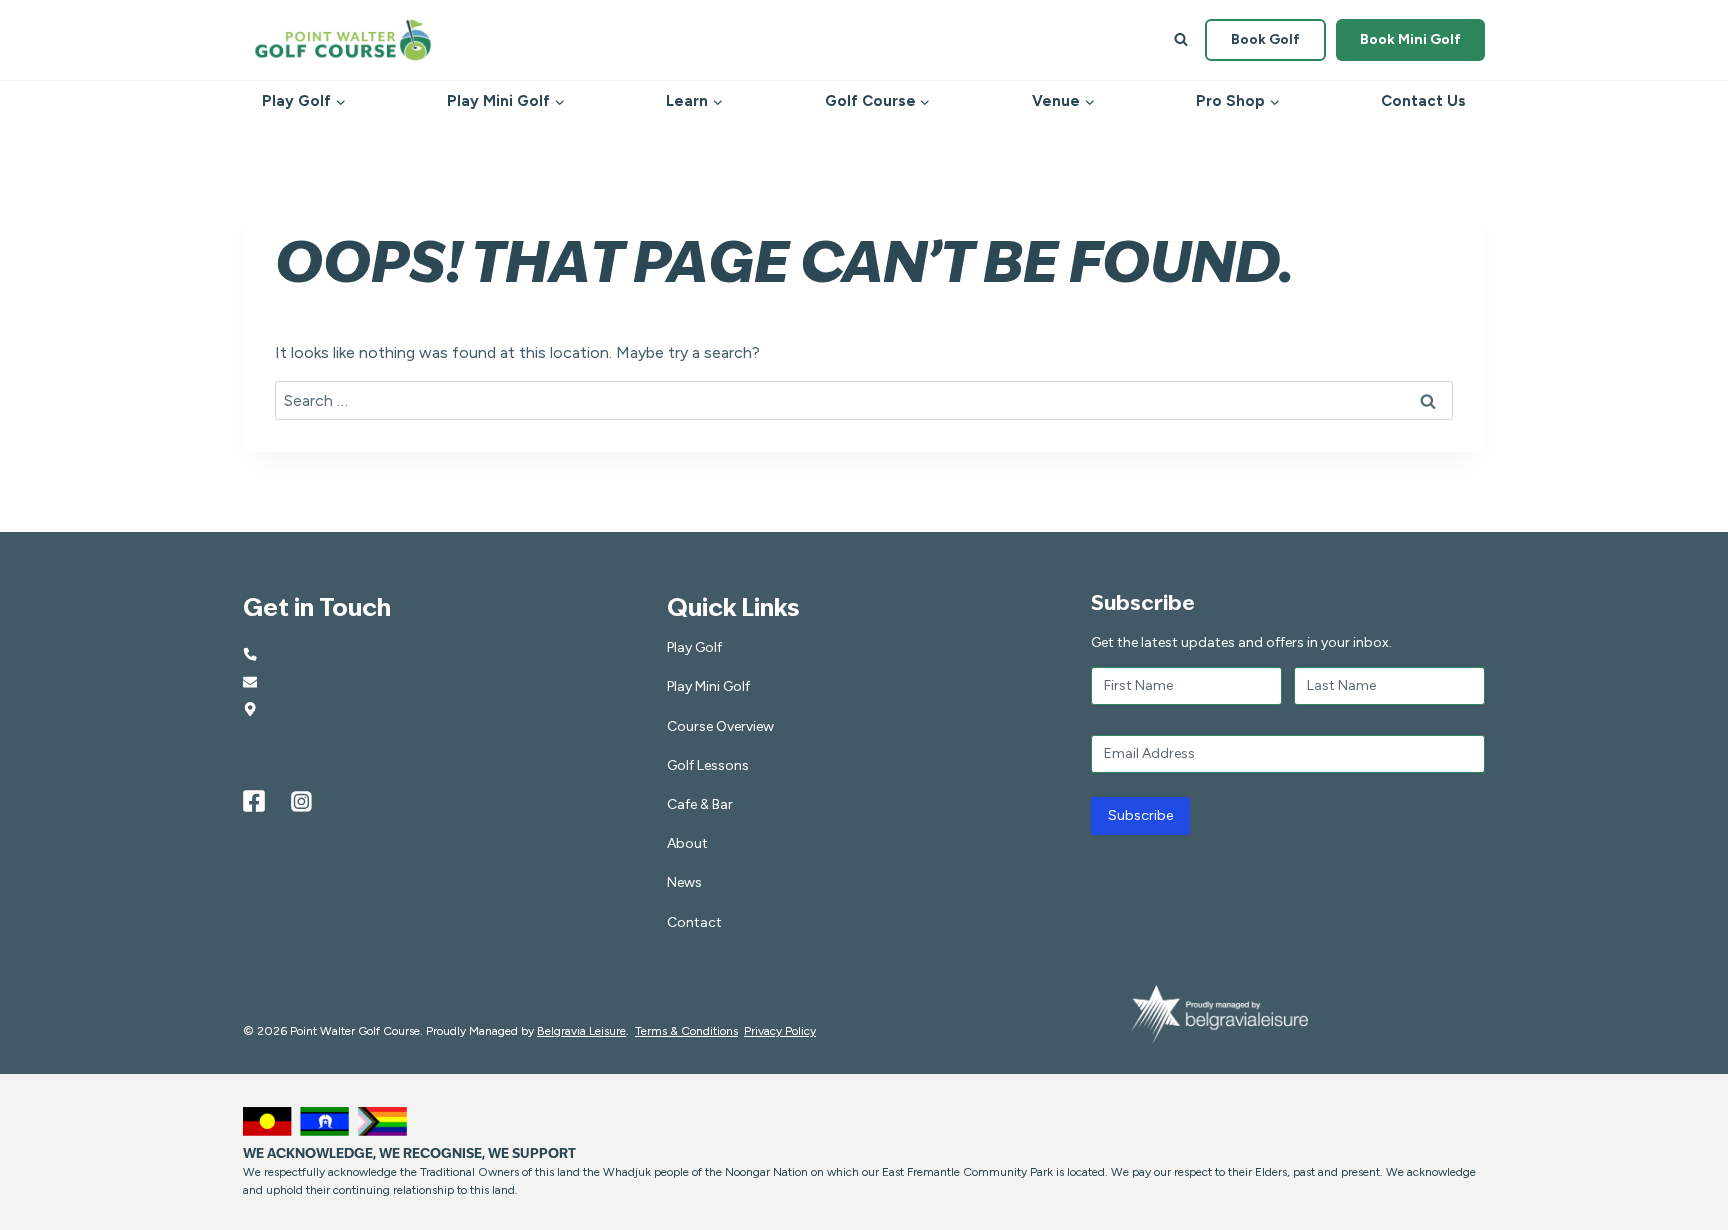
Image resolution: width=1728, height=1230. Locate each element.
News (684, 882)
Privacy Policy (780, 1031)
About (687, 843)
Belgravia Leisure (581, 1031)
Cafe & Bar (700, 804)
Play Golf (694, 647)
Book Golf (1265, 39)
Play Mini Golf (708, 686)
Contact (694, 922)
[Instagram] (302, 801)
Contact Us (1423, 101)
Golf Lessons (708, 765)
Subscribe (1140, 815)
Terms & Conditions (686, 1031)
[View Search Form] (1181, 40)
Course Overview (720, 726)
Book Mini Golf (1410, 39)
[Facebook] (254, 801)
